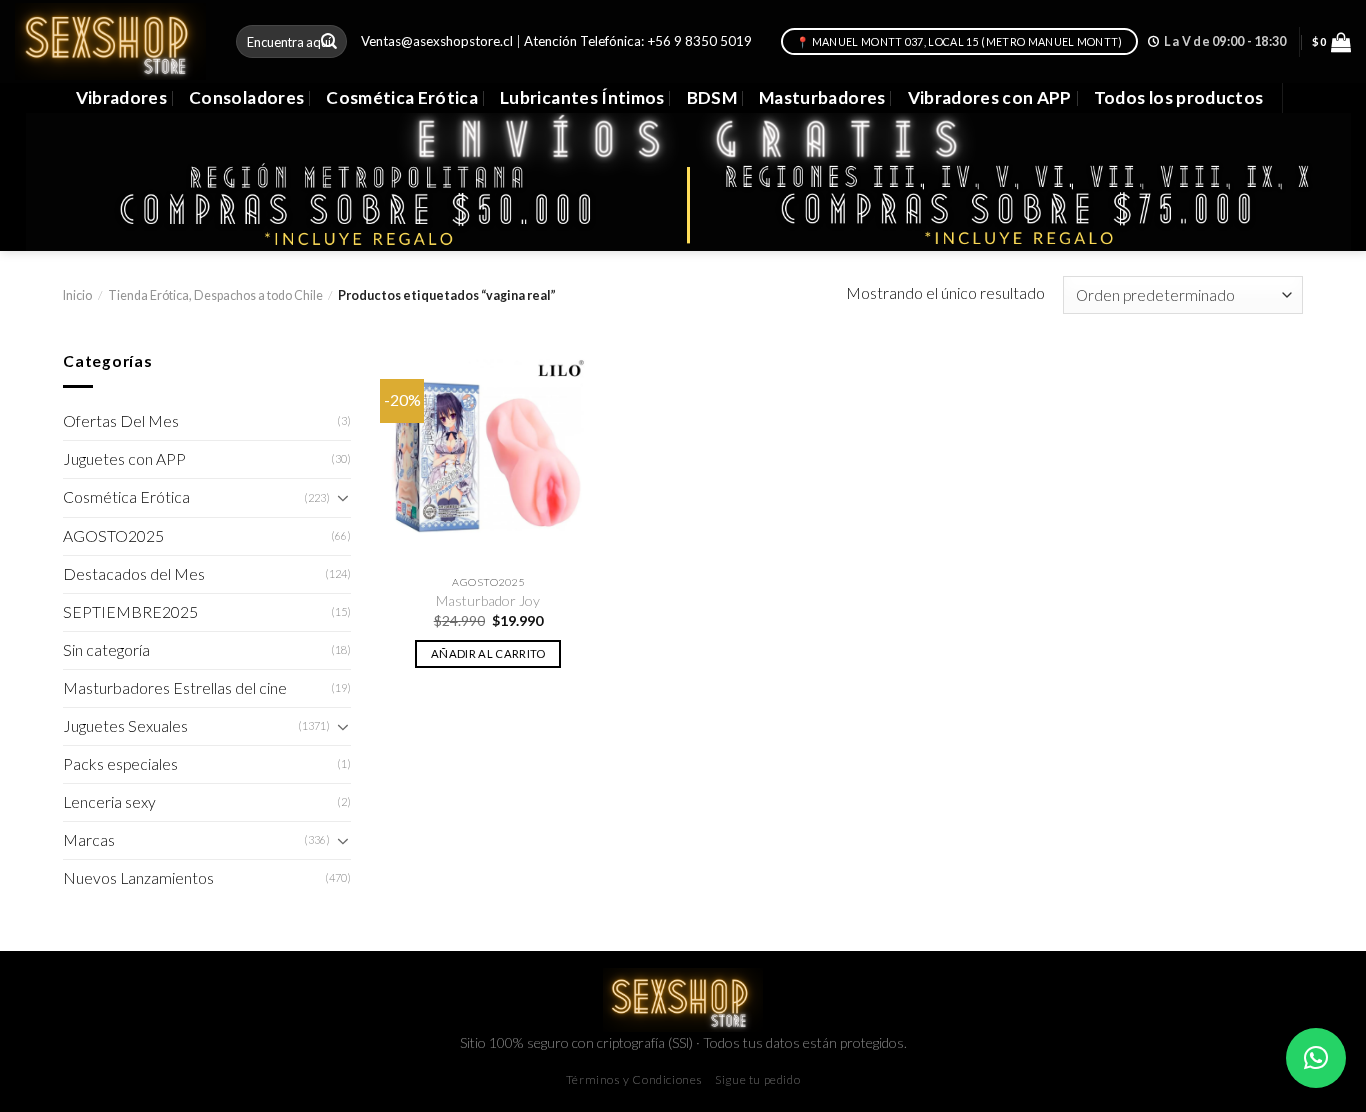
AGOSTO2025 (113, 536)
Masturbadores (822, 97)
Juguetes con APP (124, 459)
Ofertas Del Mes (121, 421)
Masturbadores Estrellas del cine (175, 688)
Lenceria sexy (109, 802)
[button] (1316, 1058)
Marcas (89, 840)
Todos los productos (1179, 97)
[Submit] (330, 41)
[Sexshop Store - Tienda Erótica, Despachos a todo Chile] (110, 41)
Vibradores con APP (990, 97)
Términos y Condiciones (634, 1079)
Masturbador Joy (488, 600)
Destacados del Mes (134, 574)
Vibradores (121, 97)
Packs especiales (120, 764)
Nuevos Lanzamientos (138, 878)
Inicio (77, 295)
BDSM (712, 97)
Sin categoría (106, 650)
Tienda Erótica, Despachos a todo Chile (215, 295)
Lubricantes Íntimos (582, 97)
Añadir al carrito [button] (488, 653)
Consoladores (246, 97)
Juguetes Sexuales (125, 726)
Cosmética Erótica (402, 97)
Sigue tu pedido (757, 1079)
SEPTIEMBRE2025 (130, 612)
